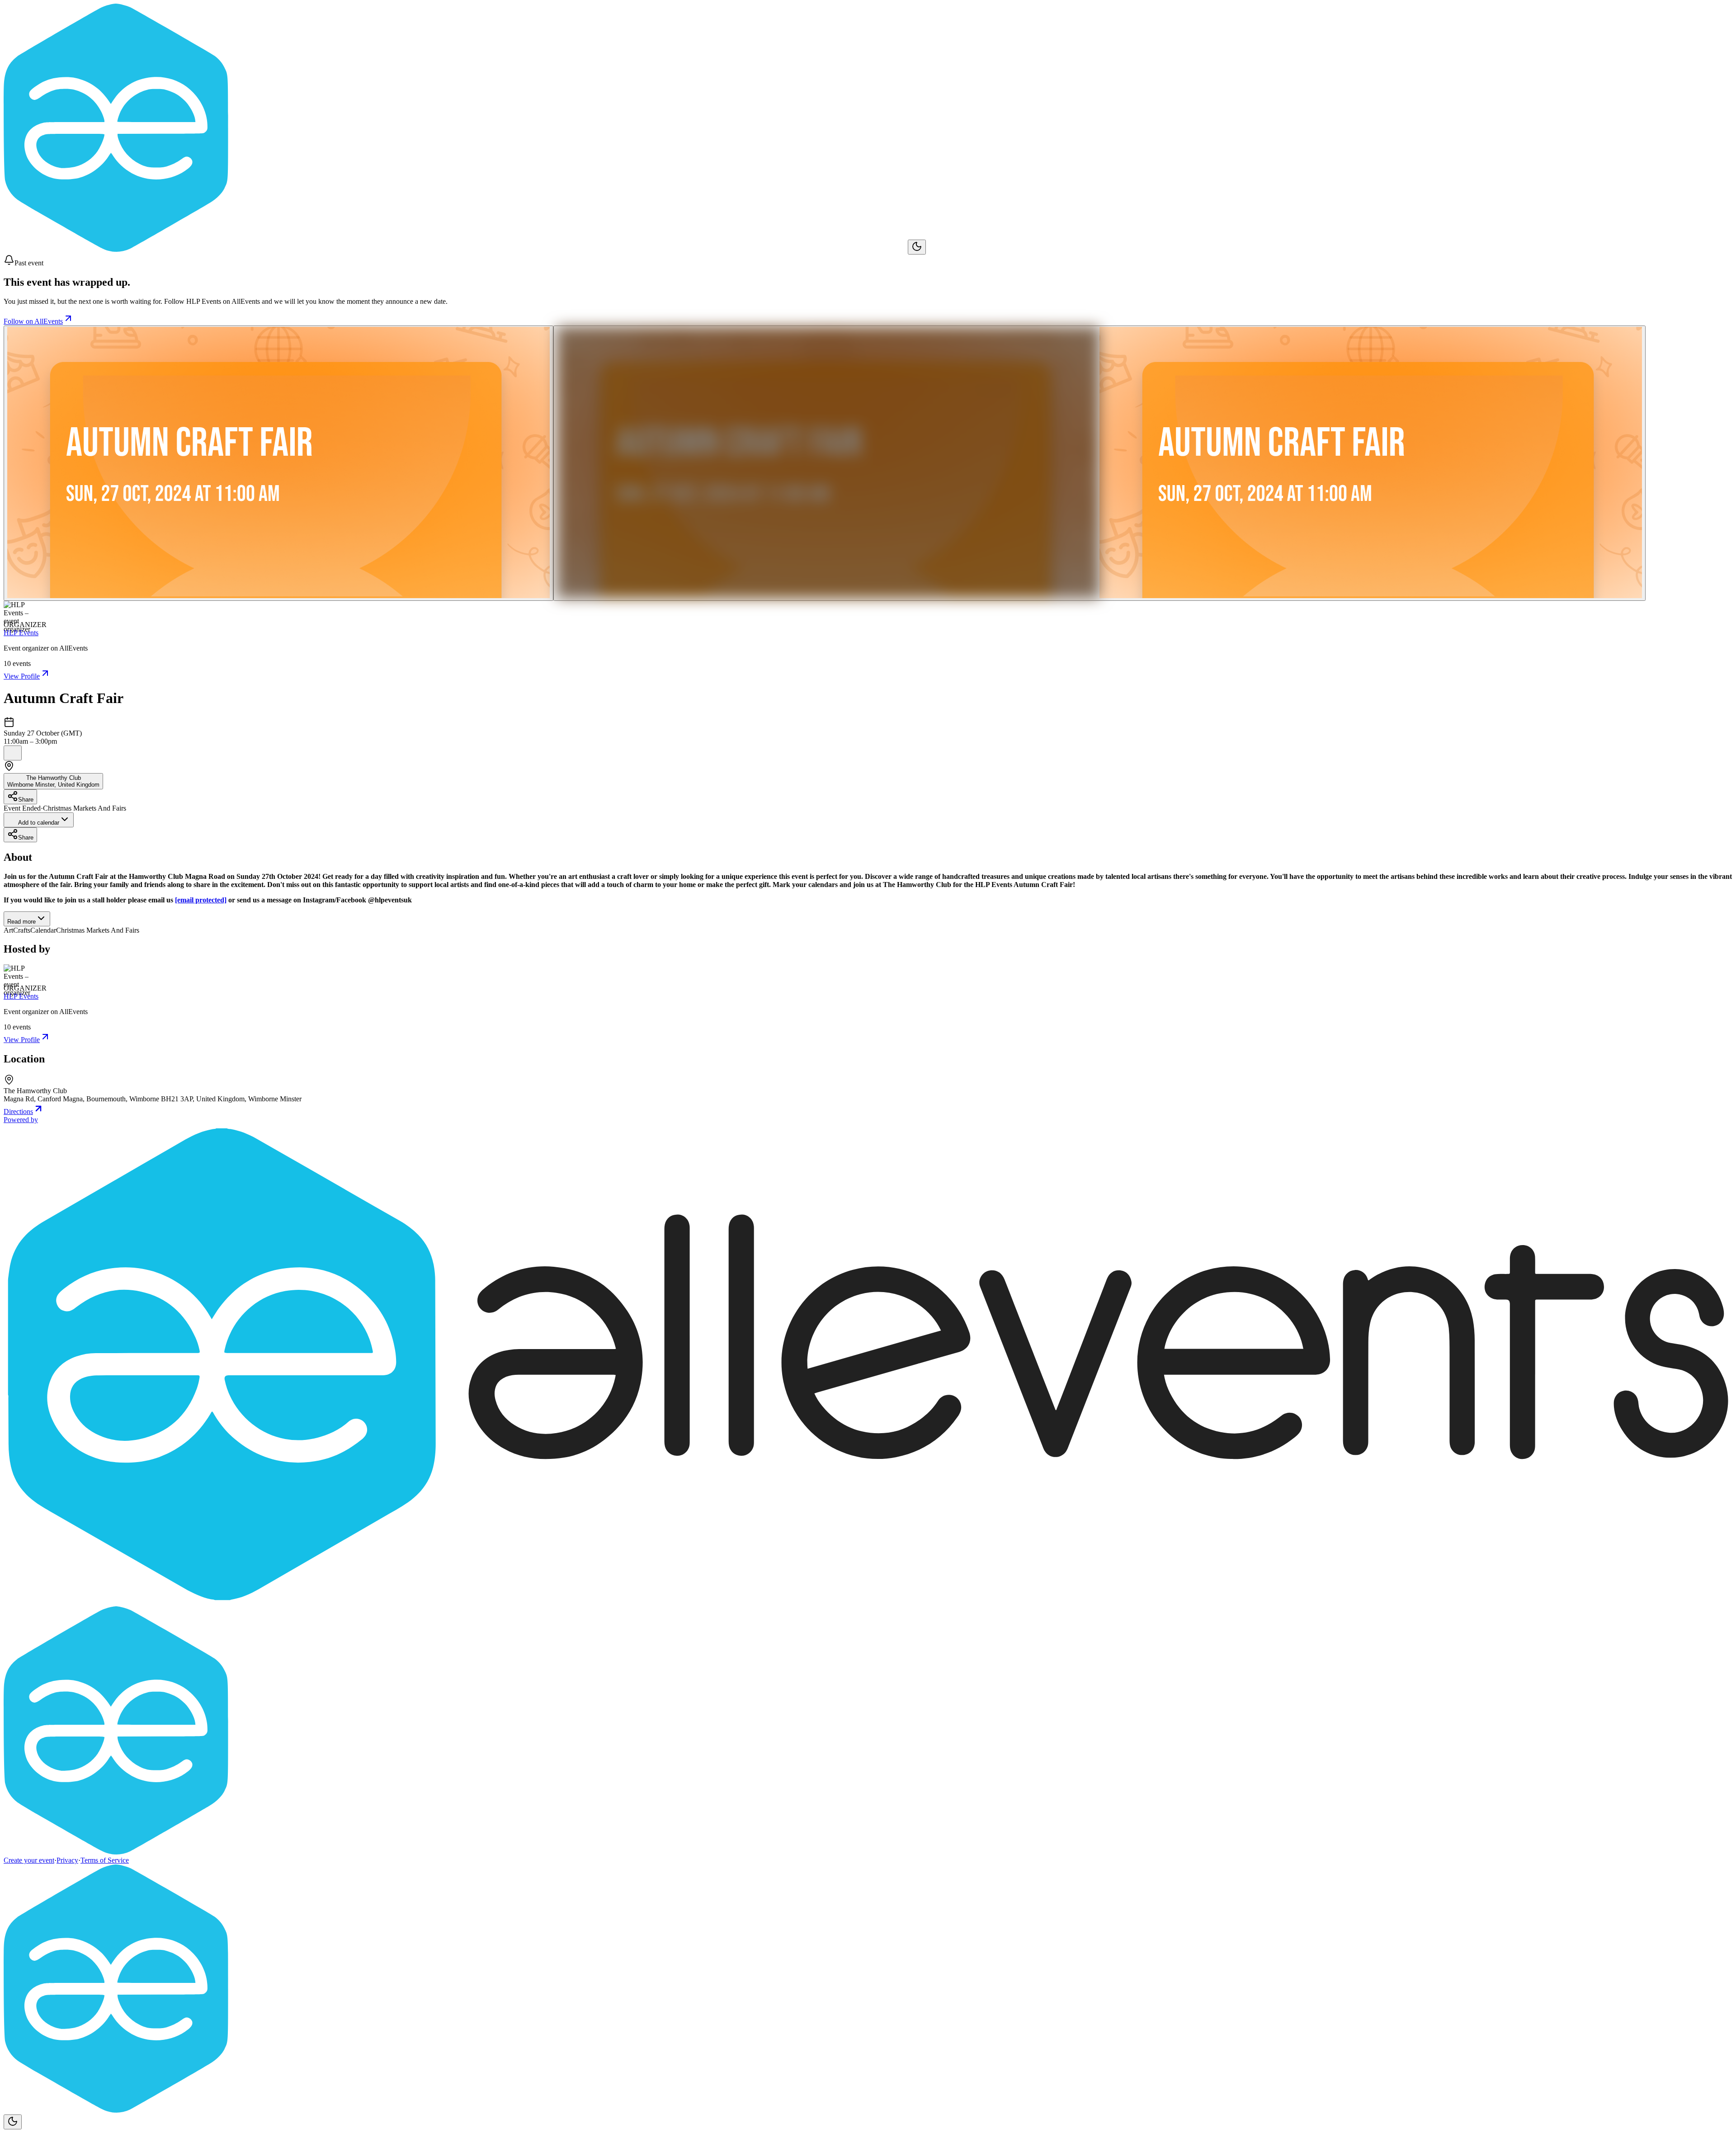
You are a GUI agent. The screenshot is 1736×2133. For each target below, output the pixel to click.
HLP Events (21, 633)
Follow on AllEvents (33, 321)
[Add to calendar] (13, 753)
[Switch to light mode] (917, 247)
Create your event (29, 1860)
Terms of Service (105, 1860)
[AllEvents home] (456, 249)
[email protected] (201, 900)
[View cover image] (278, 463)
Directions (18, 1111)
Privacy (67, 1860)
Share (26, 800)
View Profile (22, 676)
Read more (21, 922)
